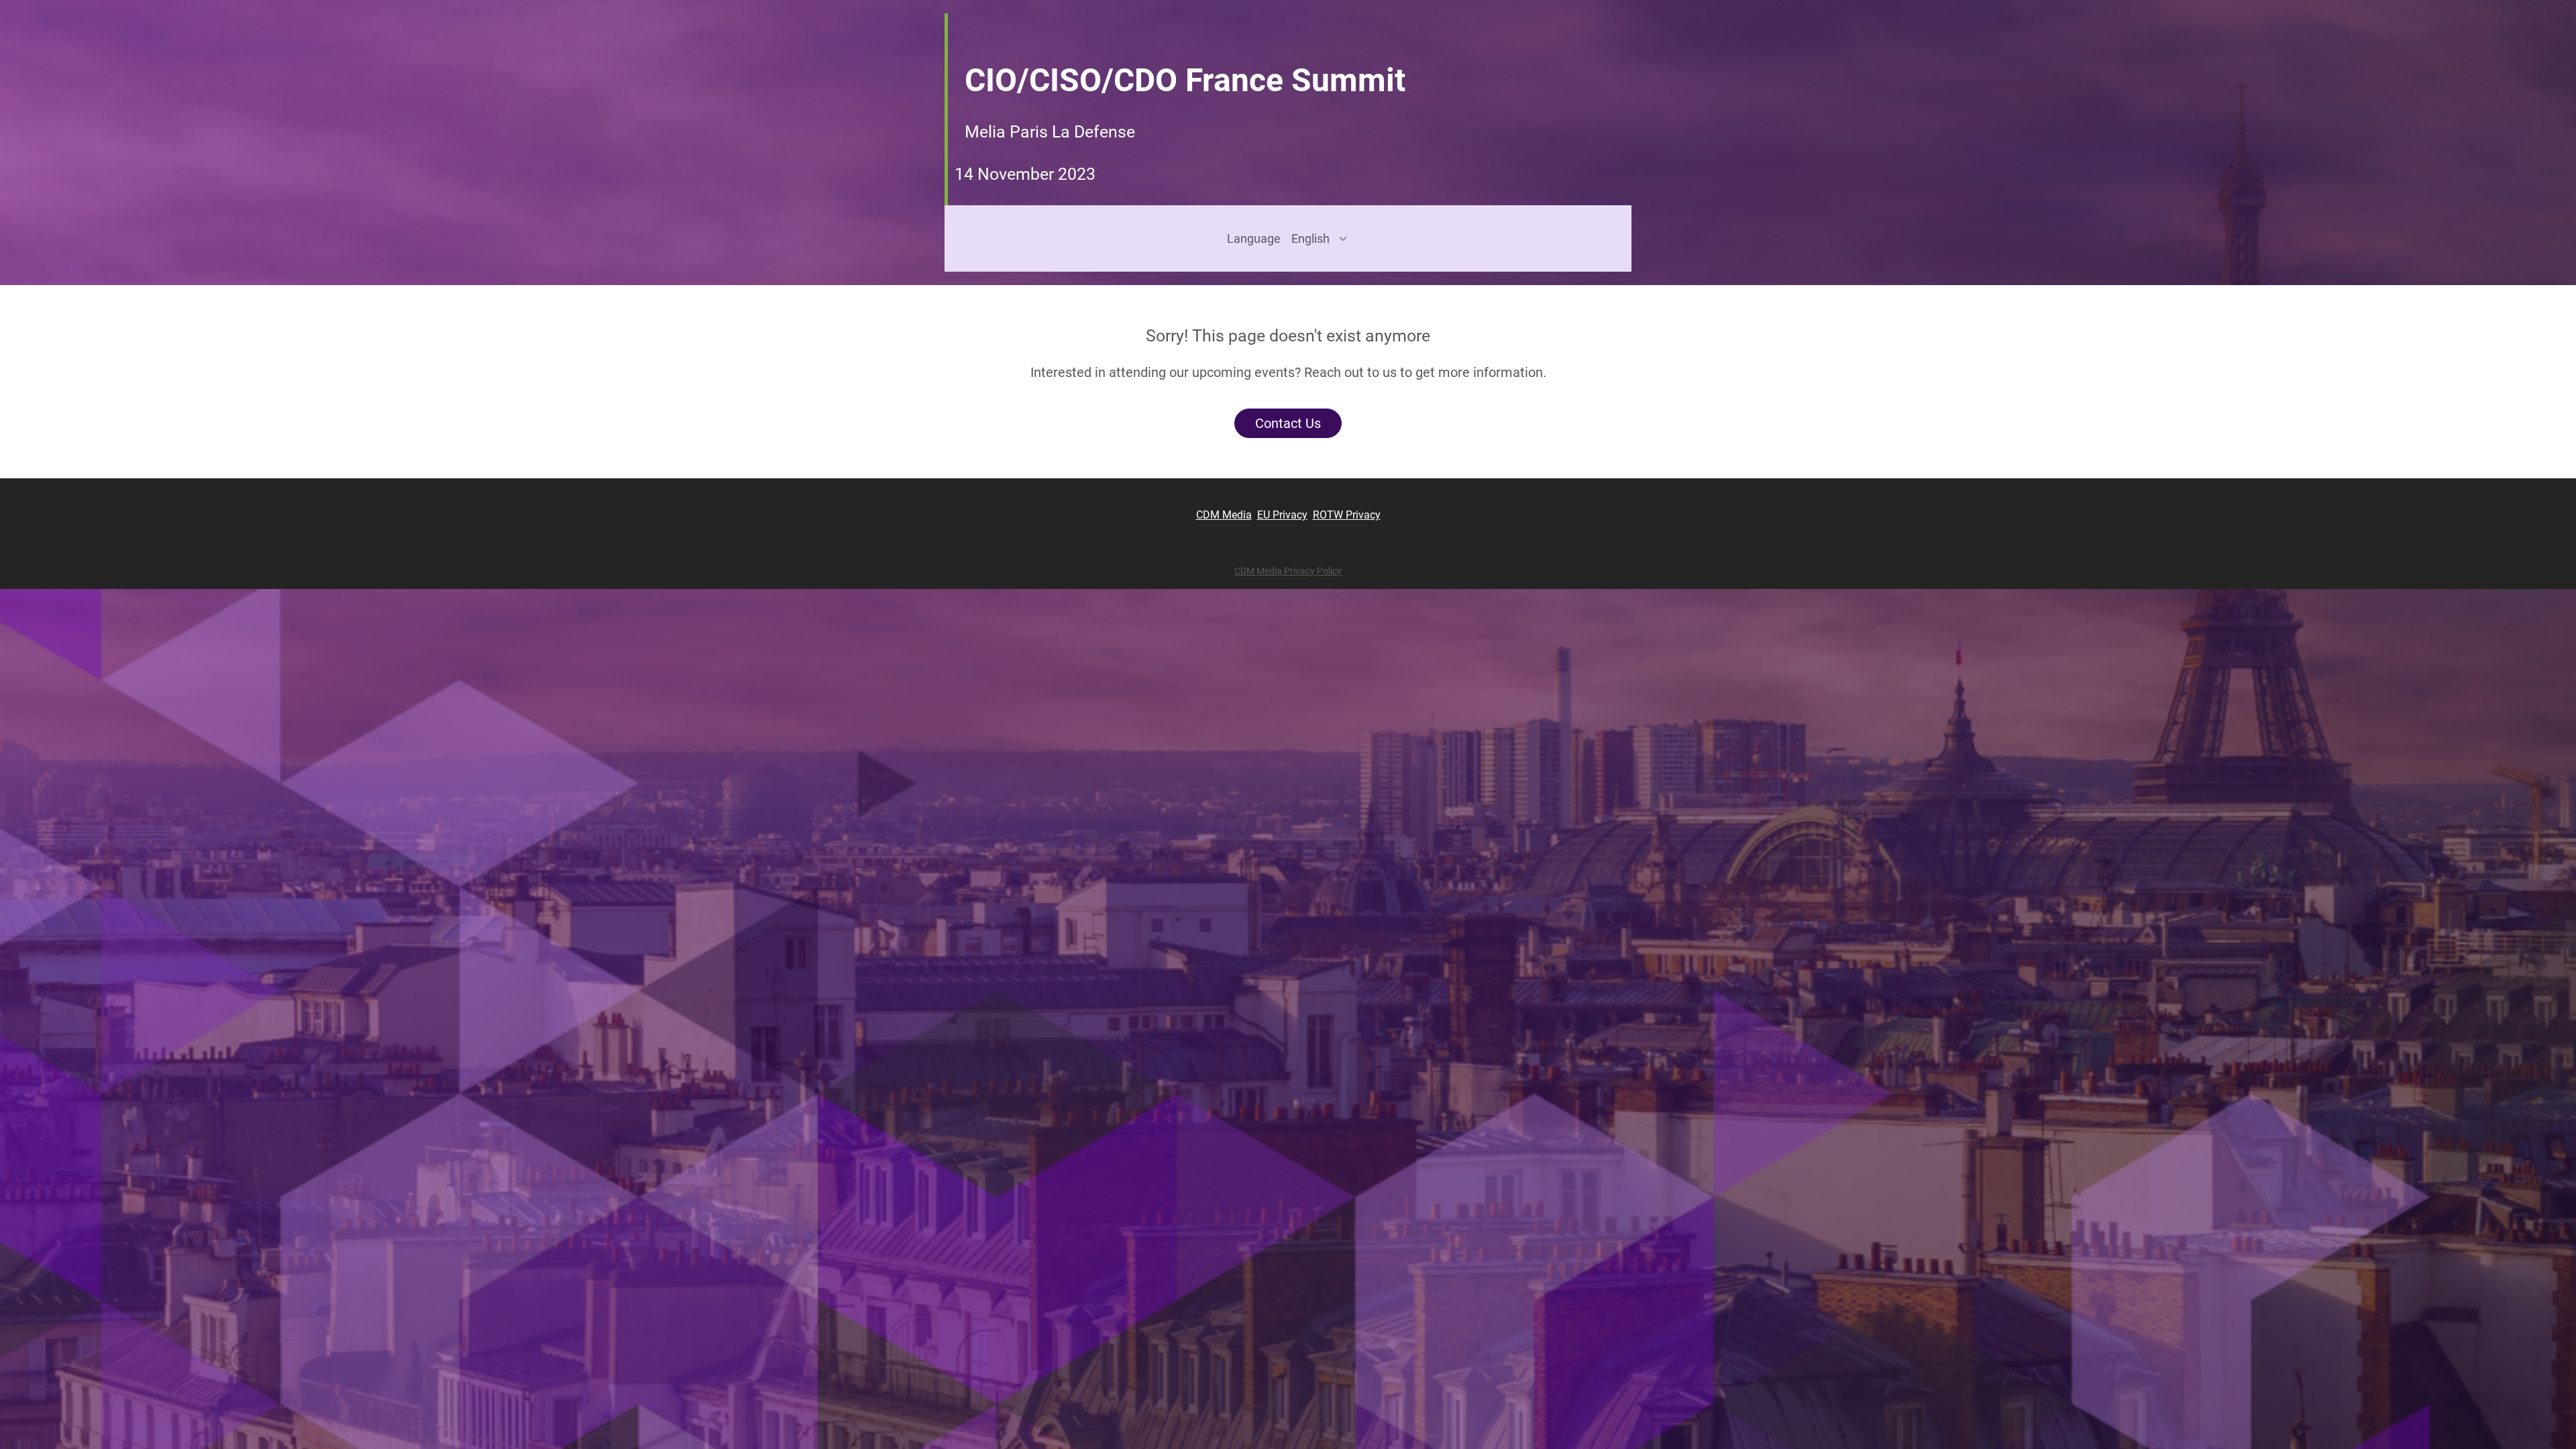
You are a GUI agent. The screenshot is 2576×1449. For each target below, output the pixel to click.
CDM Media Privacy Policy (1288, 571)
